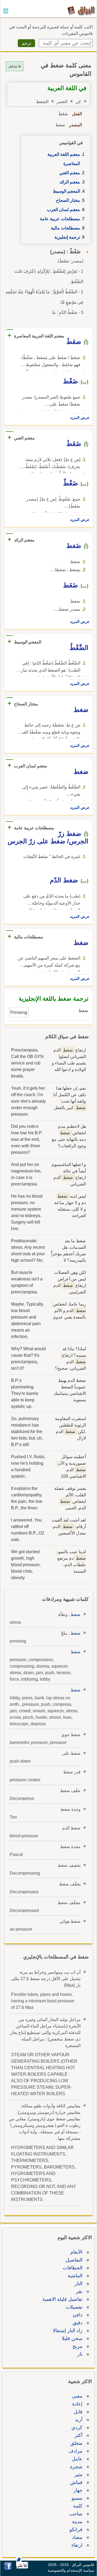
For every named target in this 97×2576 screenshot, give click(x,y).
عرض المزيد (80, 418)
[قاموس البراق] (81, 10)
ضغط (76, 1614)
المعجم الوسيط (66, 191)
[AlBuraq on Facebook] (8, 2568)
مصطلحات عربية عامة (60, 219)
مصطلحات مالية (65, 228)
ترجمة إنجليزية (67, 237)
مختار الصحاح (68, 200)
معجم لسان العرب (63, 210)
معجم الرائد (70, 182)
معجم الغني (70, 173)
